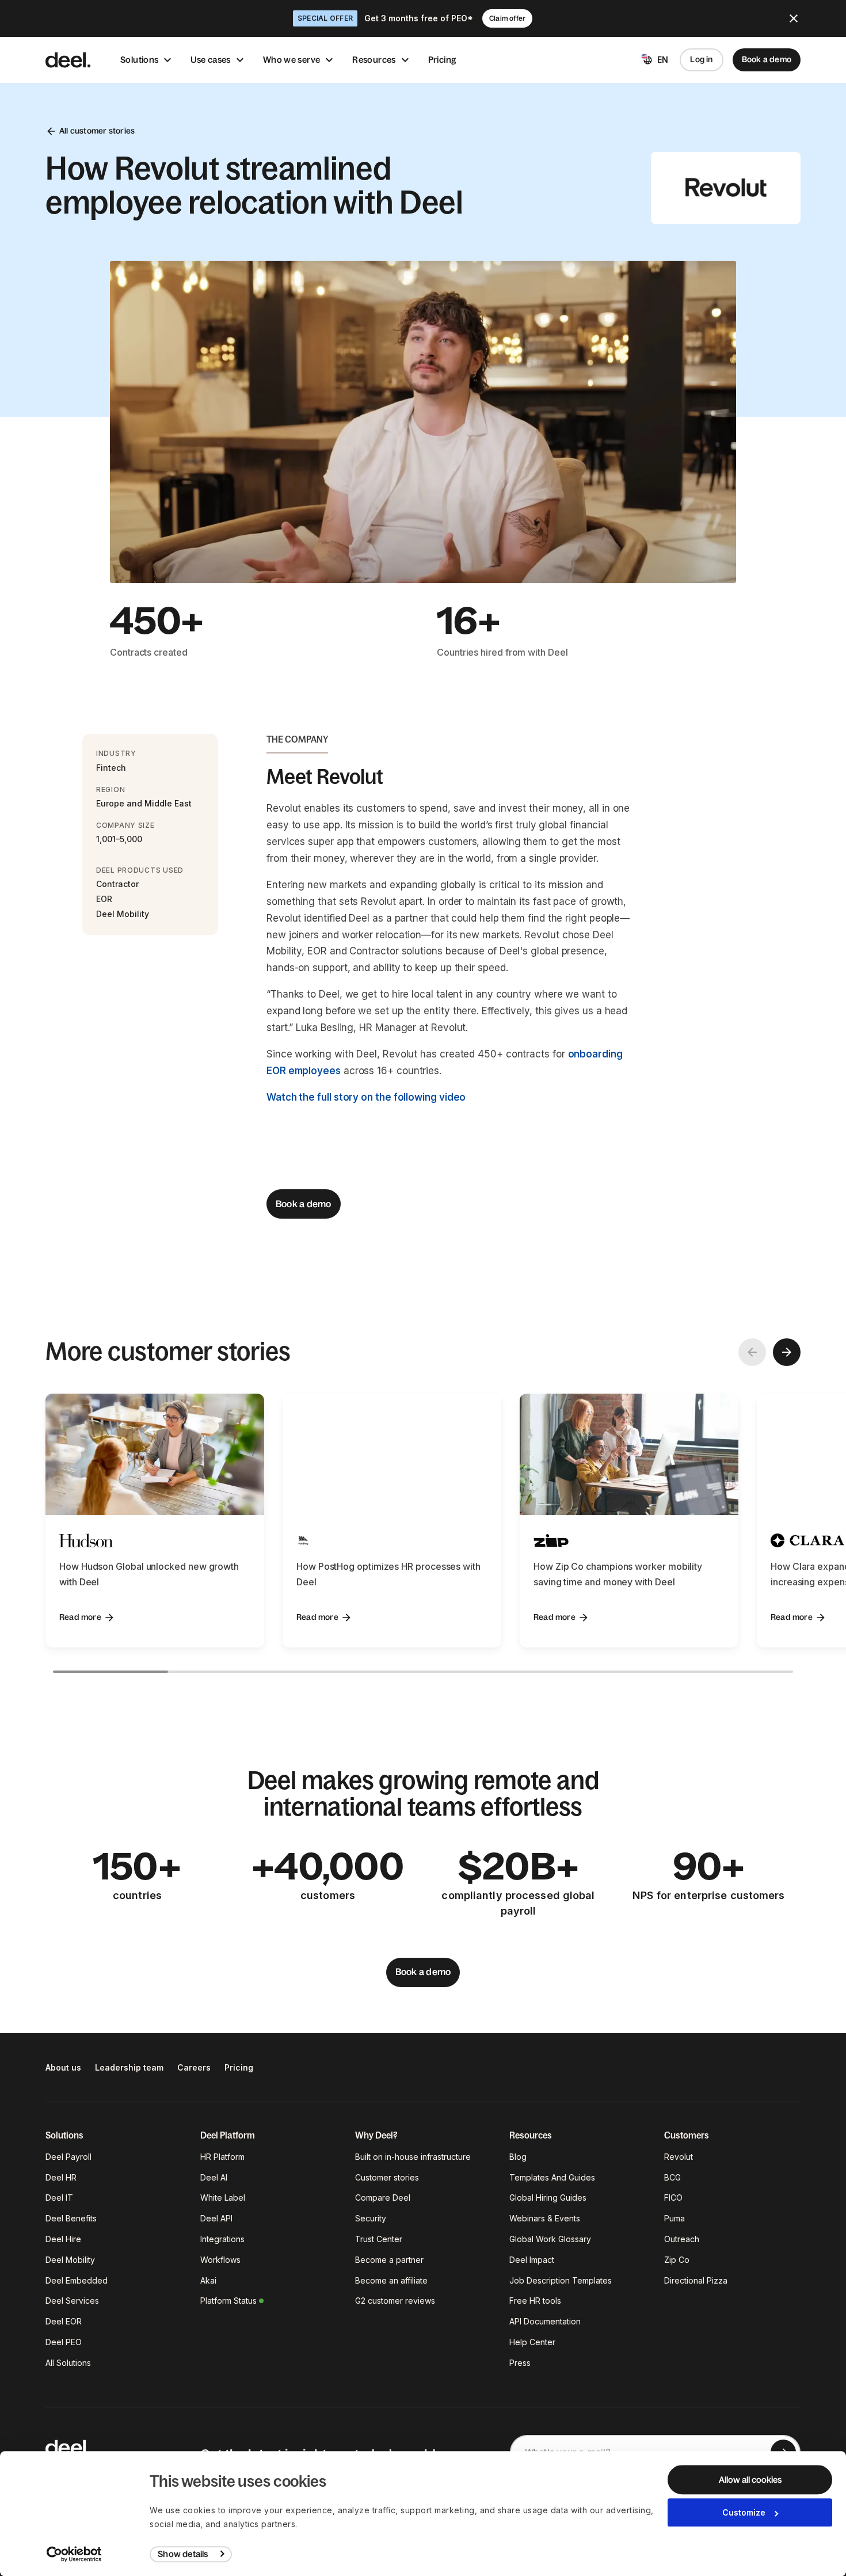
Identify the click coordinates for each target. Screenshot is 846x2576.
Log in (701, 59)
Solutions (139, 60)
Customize (744, 2512)
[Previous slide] (752, 1352)
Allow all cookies (750, 2480)
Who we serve (292, 60)
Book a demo (767, 59)
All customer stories (97, 131)
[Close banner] (794, 18)
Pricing (443, 60)
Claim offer (507, 18)
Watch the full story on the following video (366, 1097)
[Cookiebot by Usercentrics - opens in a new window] (75, 2554)
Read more (80, 1617)
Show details (183, 2554)
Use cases (210, 60)
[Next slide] (787, 1352)
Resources (374, 60)
